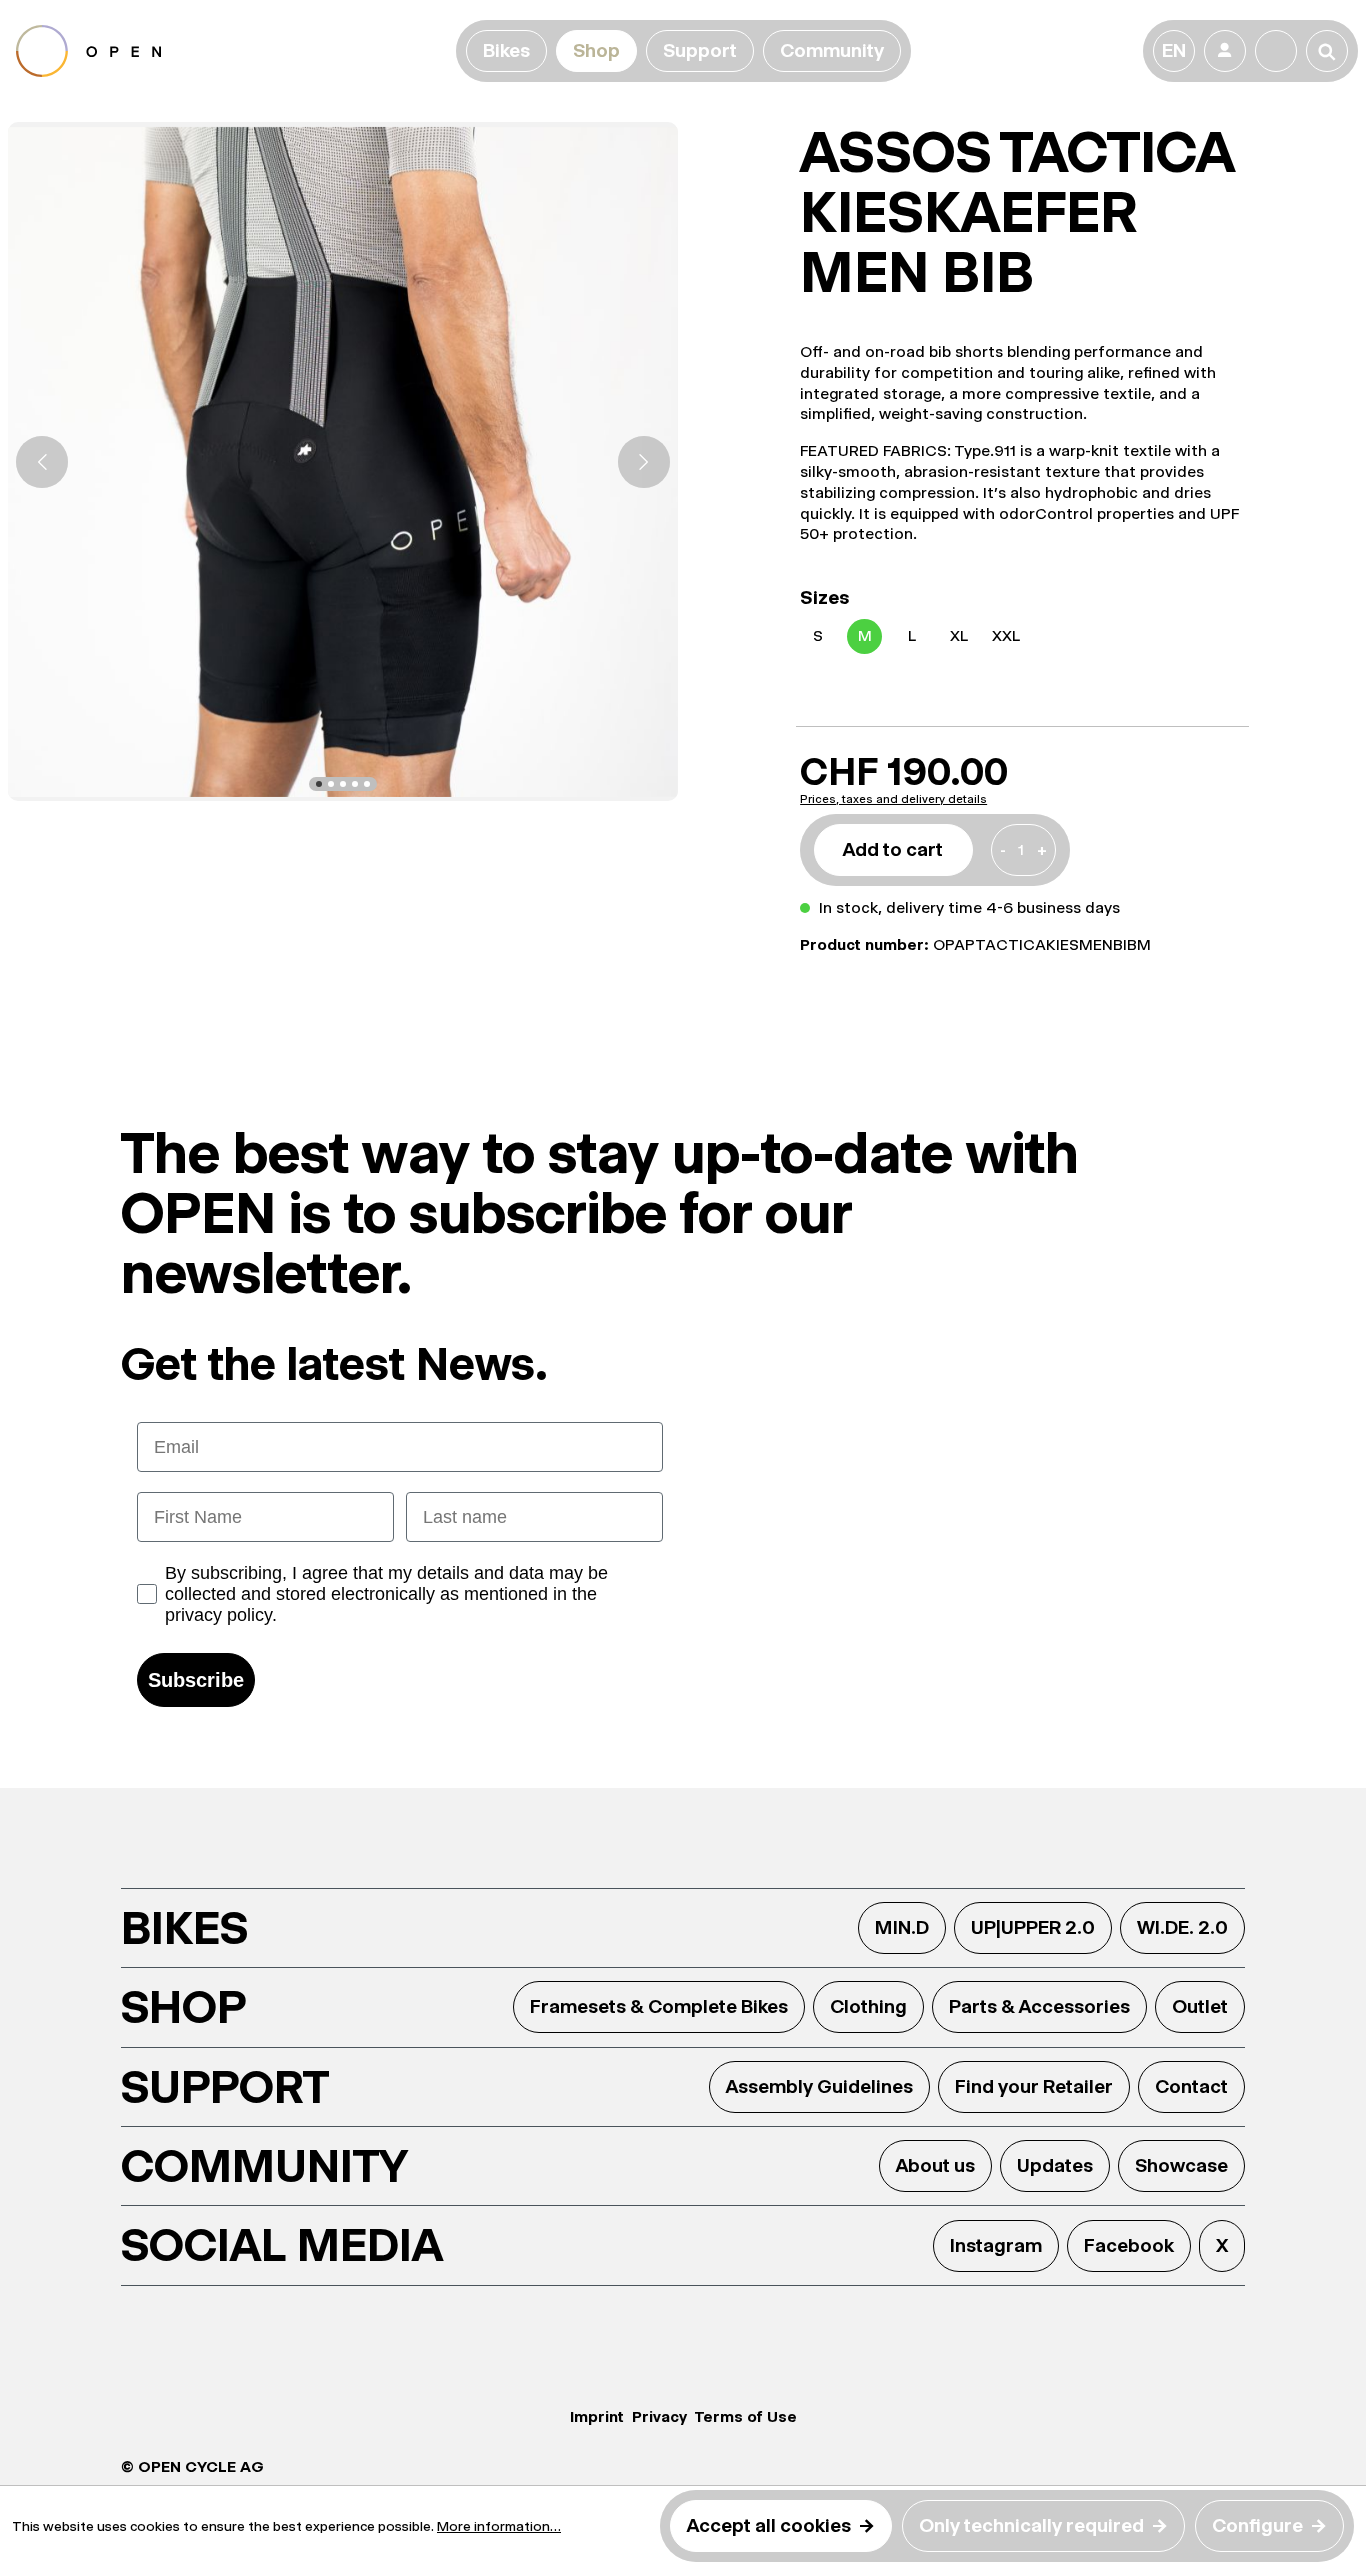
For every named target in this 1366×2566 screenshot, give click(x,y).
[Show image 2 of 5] (331, 784)
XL (959, 635)
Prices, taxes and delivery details (893, 799)
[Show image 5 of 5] (367, 784)
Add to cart (893, 849)
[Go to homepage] (232, 51)
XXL (1006, 635)
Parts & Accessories (1039, 2006)
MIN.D (902, 1927)
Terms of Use (746, 2416)
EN (1174, 50)
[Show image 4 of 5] (355, 784)
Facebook (1129, 2245)
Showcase (1181, 2165)
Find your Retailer (1034, 2086)
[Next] (644, 462)
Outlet (1200, 2006)
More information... (499, 2526)
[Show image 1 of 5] (319, 784)
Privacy (659, 2416)
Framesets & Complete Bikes (659, 2006)
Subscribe (196, 1680)
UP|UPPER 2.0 (1033, 1927)
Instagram (996, 2245)
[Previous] (42, 462)
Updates (1055, 2165)
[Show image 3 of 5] (343, 784)
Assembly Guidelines (819, 2086)
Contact (1191, 2086)
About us (935, 2165)
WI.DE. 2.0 (1182, 1927)
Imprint (597, 2416)
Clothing (868, 2006)
